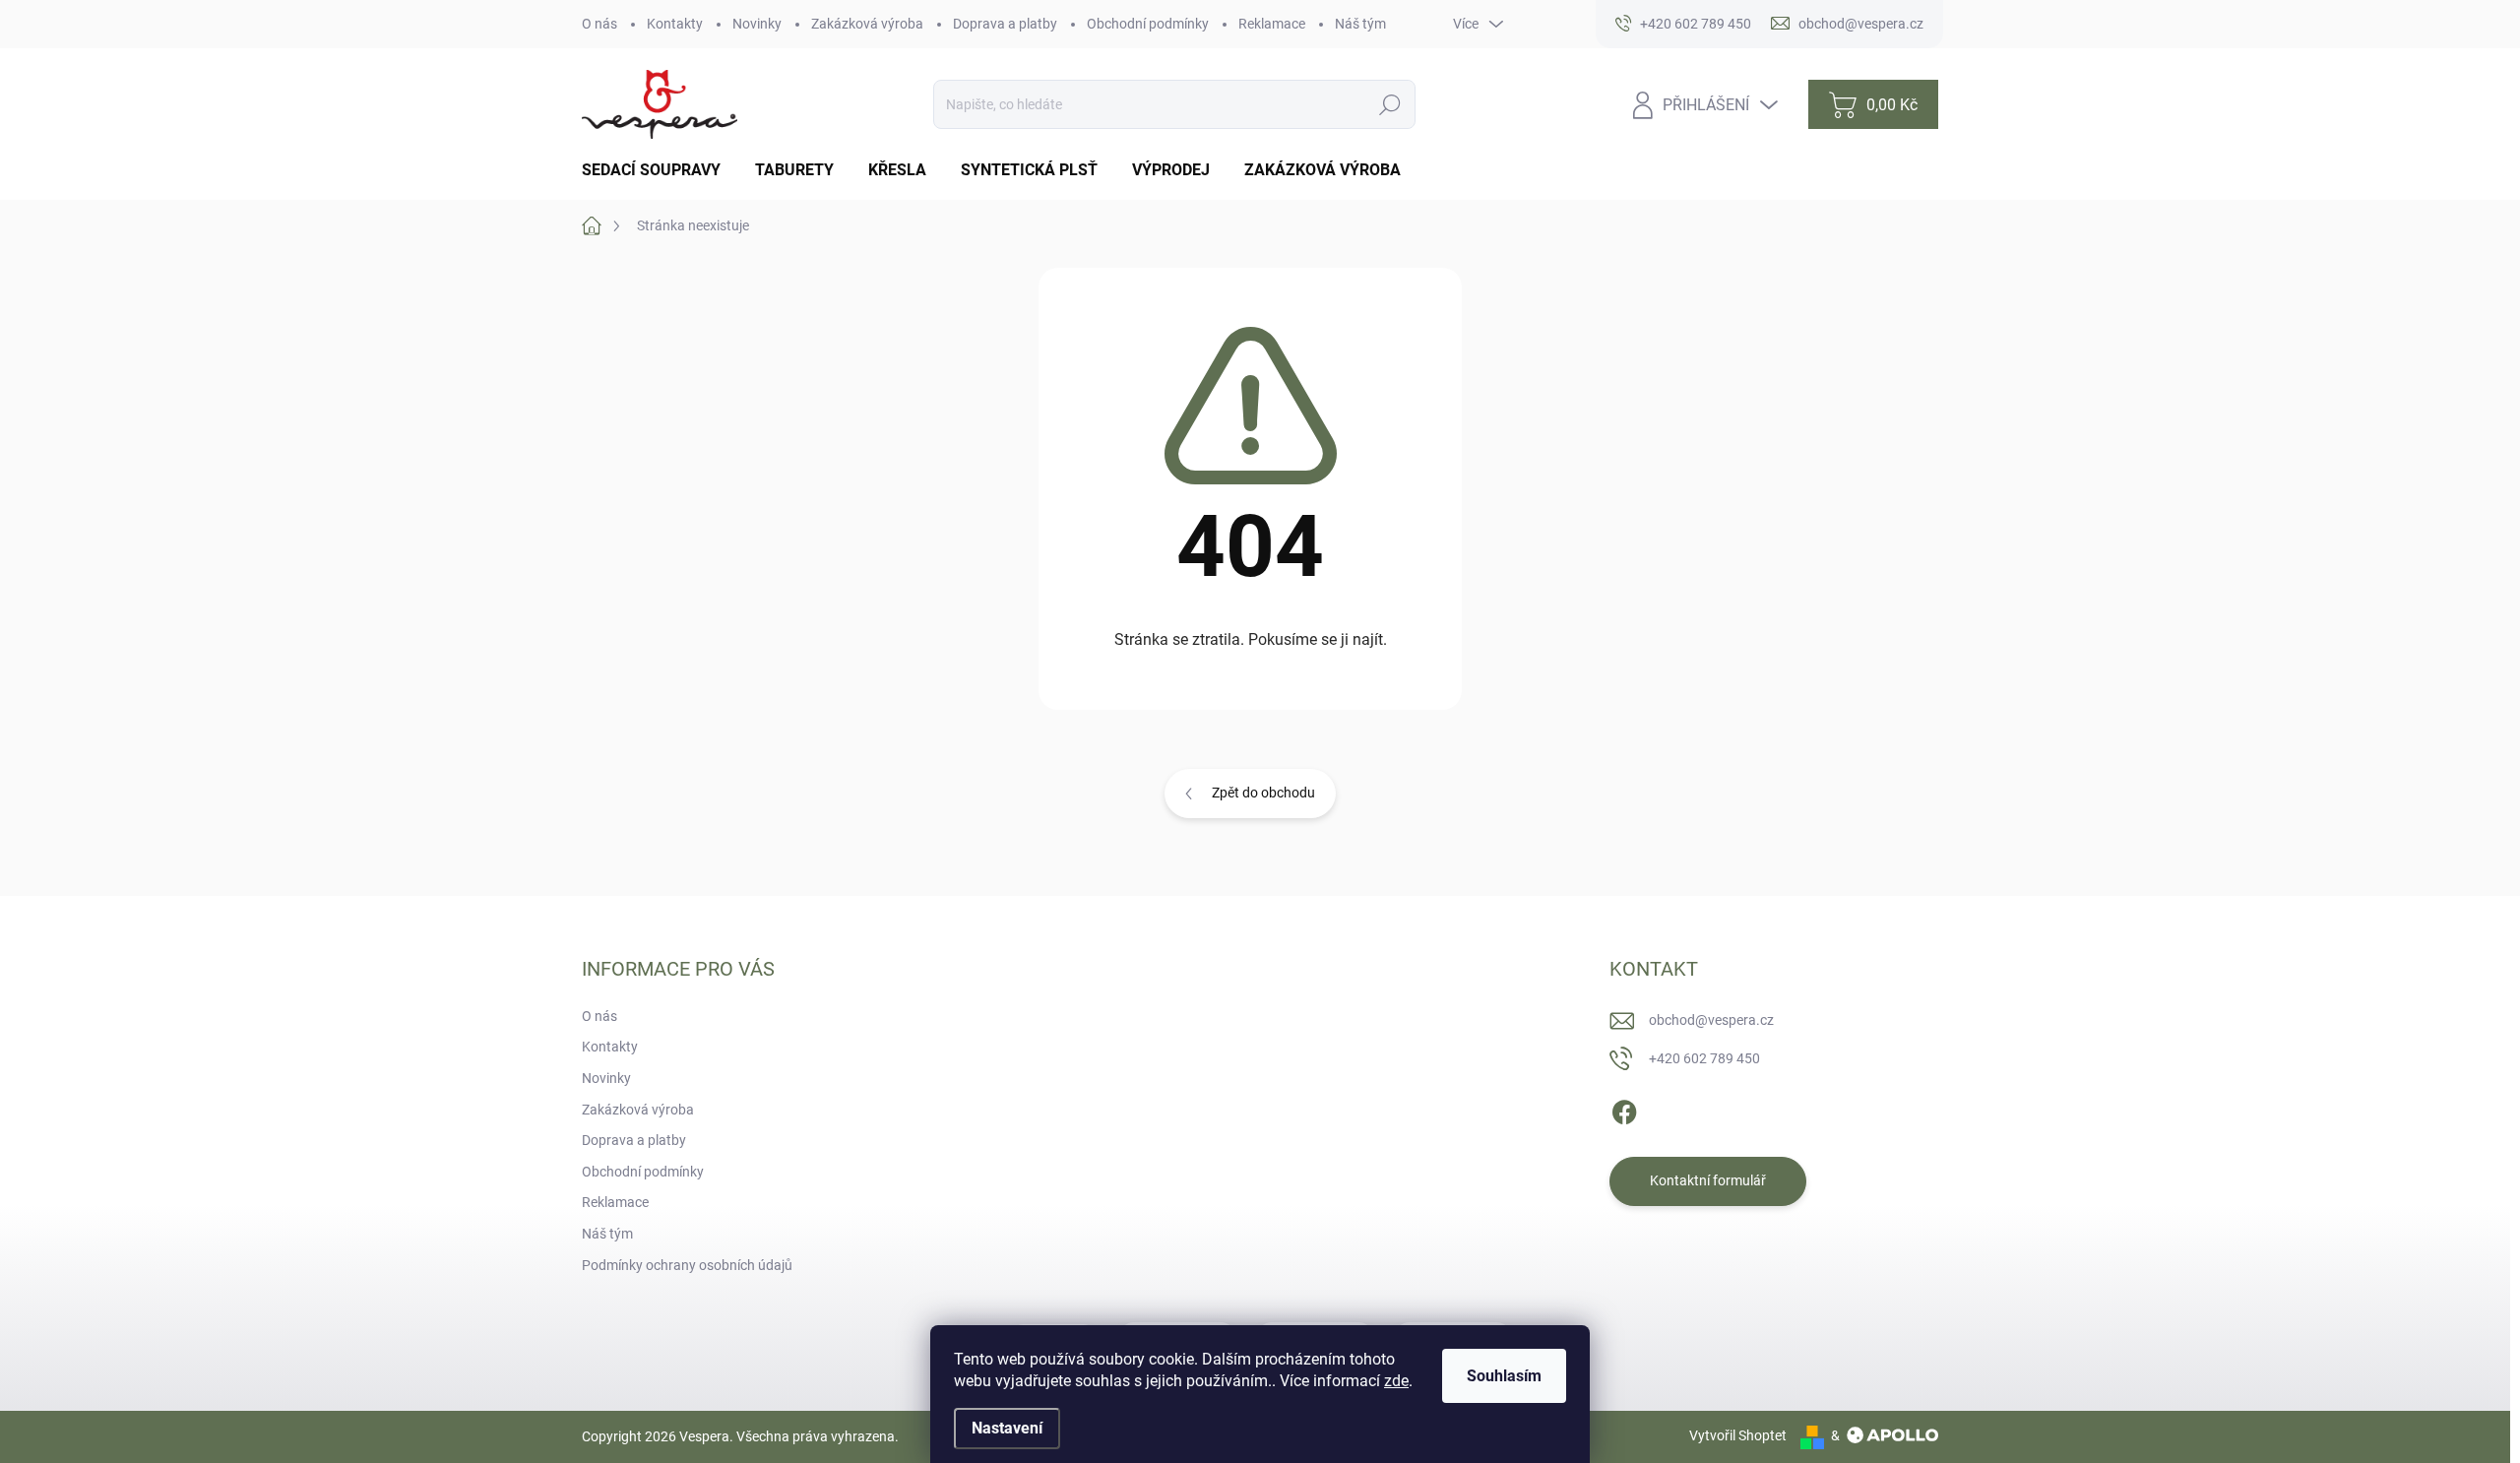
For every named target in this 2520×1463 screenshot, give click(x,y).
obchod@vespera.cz (1711, 1020)
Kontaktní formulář (1708, 1180)
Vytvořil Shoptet (1738, 1435)
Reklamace (1272, 24)
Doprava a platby (1005, 24)
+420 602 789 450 (1704, 1058)
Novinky (757, 24)
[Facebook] (1624, 1109)
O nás (599, 24)
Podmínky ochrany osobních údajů (687, 1265)
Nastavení (1007, 1428)
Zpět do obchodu (1263, 793)
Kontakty (675, 24)
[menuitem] (659, 170)
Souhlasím (1504, 1376)
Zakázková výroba (867, 24)
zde (1396, 1381)
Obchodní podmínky (1148, 24)
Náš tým (1360, 24)
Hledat (1390, 104)
